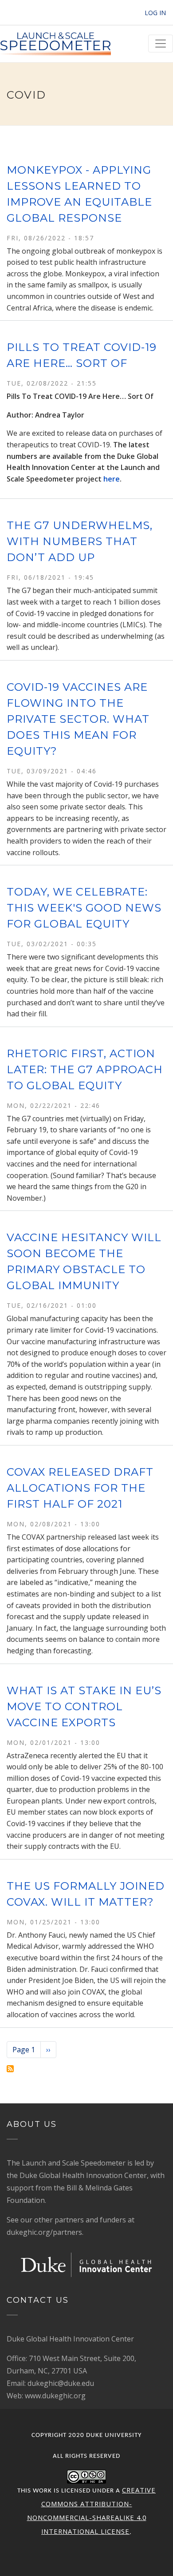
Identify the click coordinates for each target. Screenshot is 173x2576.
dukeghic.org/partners (44, 2232)
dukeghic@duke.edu (61, 2383)
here (112, 479)
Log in (155, 13)
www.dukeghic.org (55, 2396)
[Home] (55, 44)
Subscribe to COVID (10, 2069)
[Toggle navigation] (161, 44)
